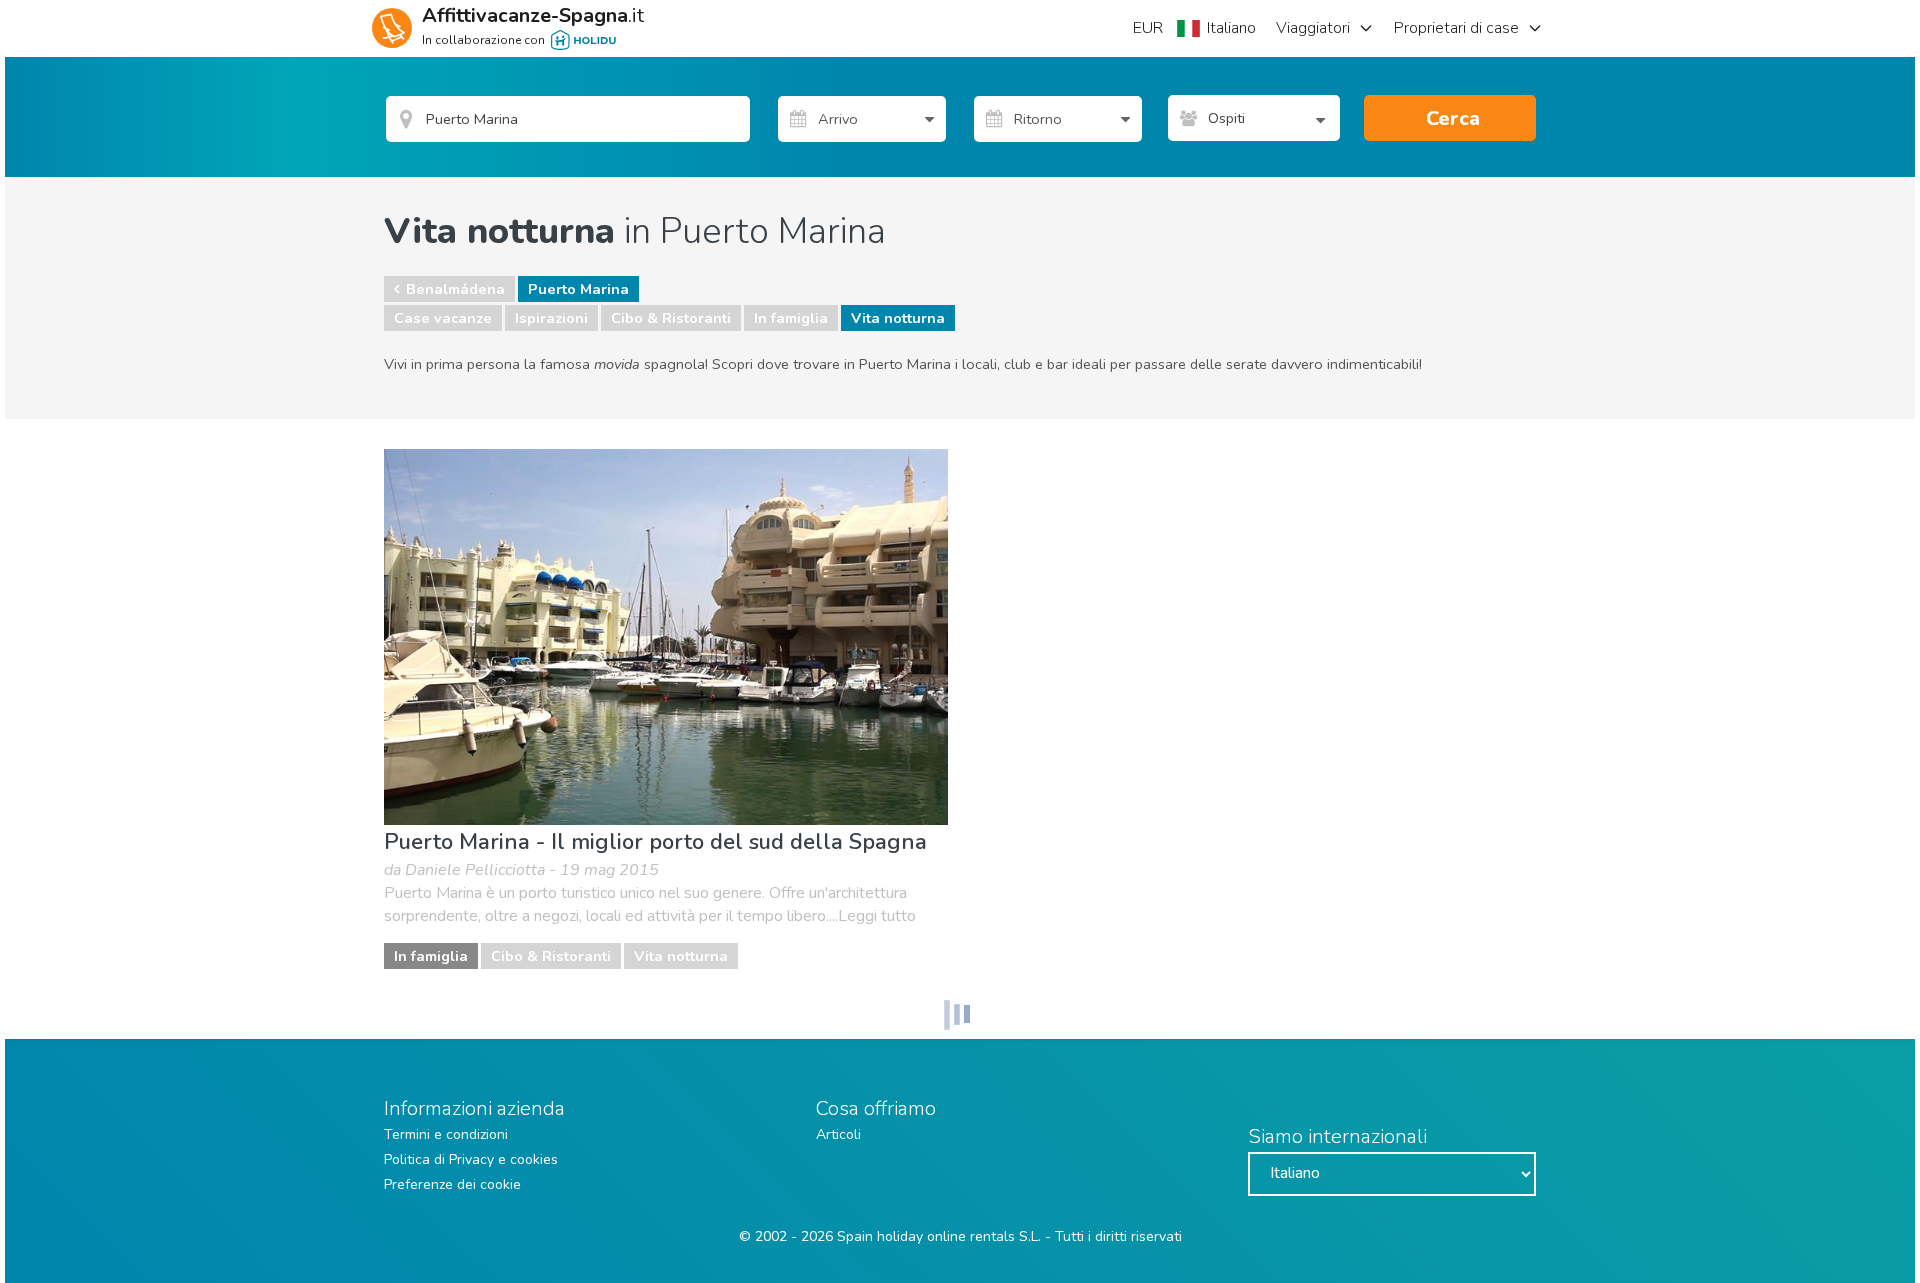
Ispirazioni (551, 318)
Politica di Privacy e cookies (471, 1159)
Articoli (838, 1134)
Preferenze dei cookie (452, 1184)
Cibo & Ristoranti (671, 318)
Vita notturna (898, 318)
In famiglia (791, 318)
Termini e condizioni (446, 1134)
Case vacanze (443, 318)
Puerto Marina (578, 289)
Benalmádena (455, 289)
